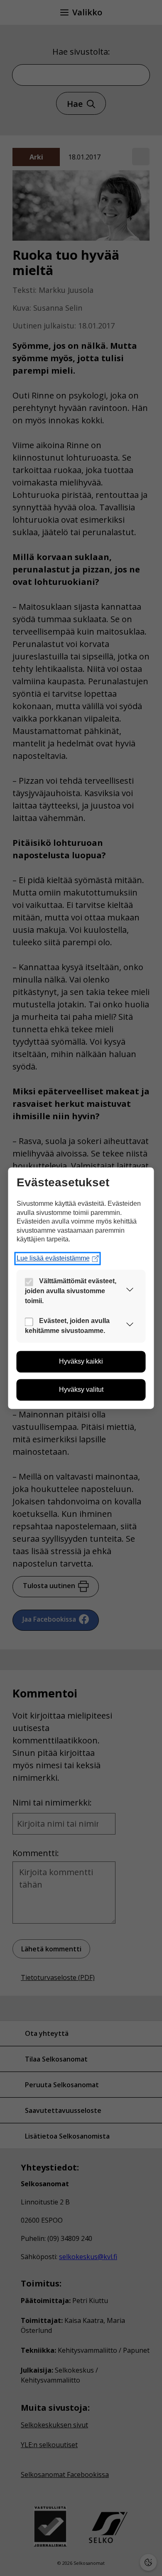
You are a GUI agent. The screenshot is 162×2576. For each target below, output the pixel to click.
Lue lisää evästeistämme (53, 1258)
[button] (130, 1291)
